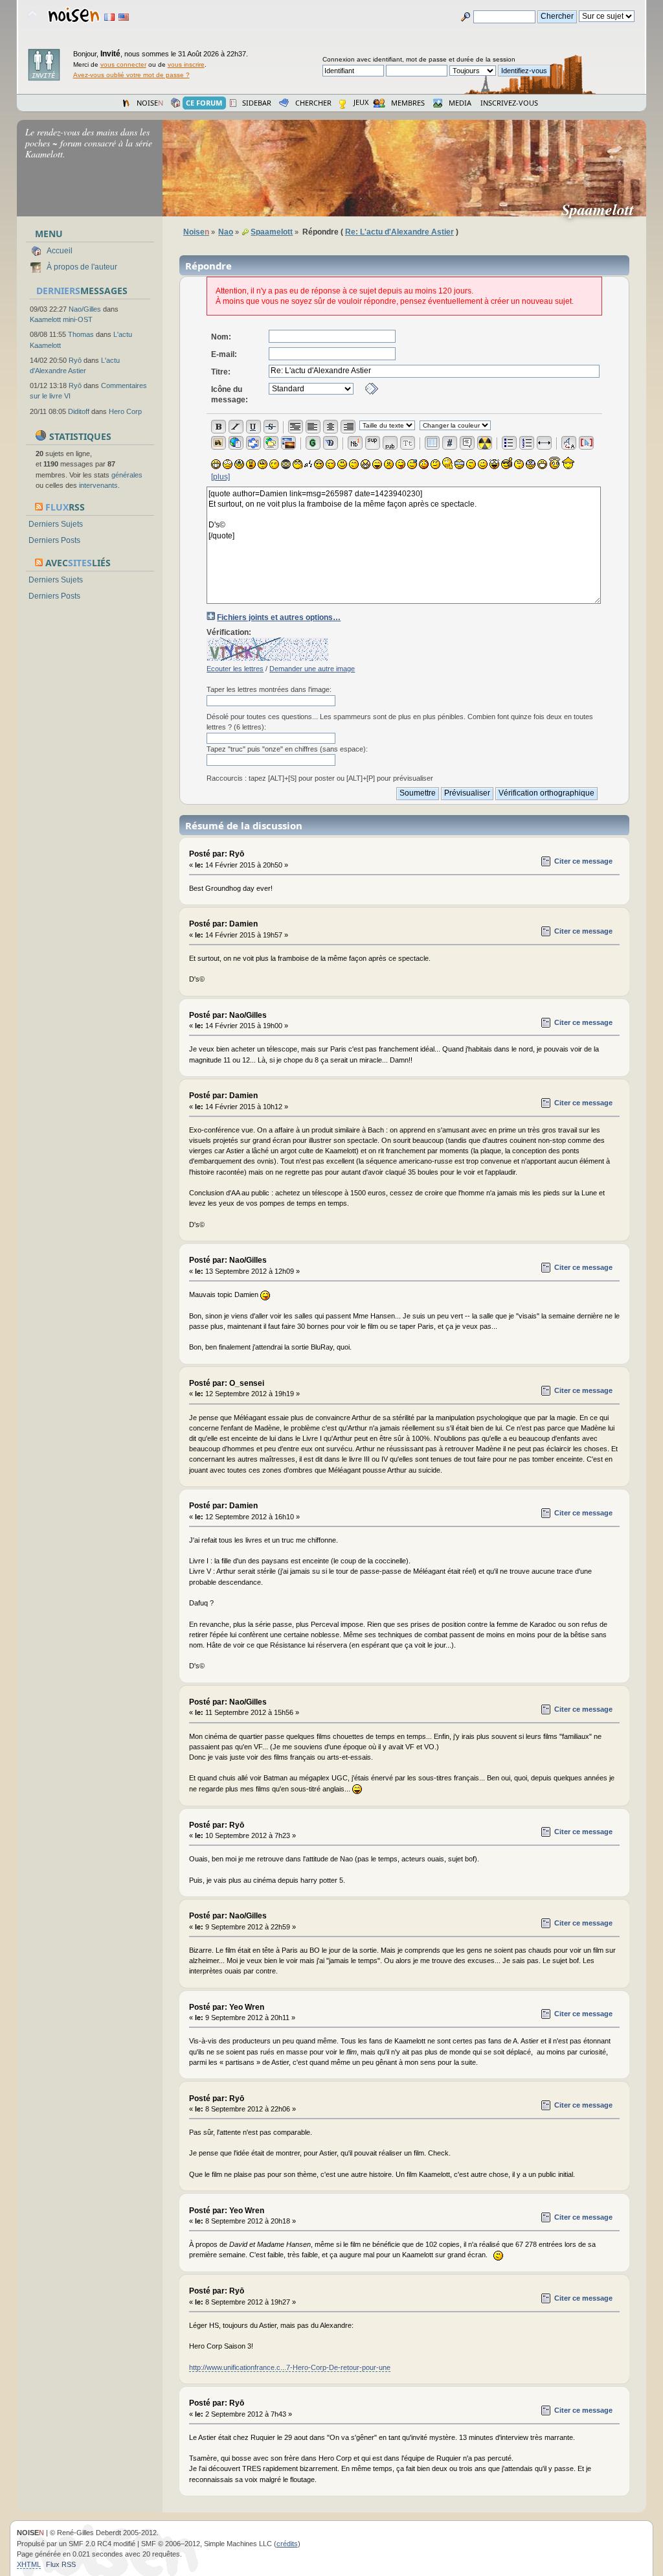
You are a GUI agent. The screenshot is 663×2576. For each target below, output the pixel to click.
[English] (124, 17)
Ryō (75, 360)
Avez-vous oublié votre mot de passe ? (131, 75)
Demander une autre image (312, 669)
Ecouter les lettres (235, 669)
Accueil (60, 251)
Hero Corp (125, 411)
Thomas (81, 334)
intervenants (98, 485)
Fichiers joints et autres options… (279, 617)
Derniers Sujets (56, 524)
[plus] (220, 477)
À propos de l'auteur (82, 267)
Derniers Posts (54, 540)
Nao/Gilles (85, 309)
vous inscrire (186, 64)
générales (127, 475)
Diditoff (79, 411)
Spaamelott (603, 209)
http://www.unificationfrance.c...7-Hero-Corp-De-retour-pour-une (290, 2367)
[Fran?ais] (109, 17)
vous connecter (123, 64)
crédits (287, 2544)
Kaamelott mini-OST (61, 319)
